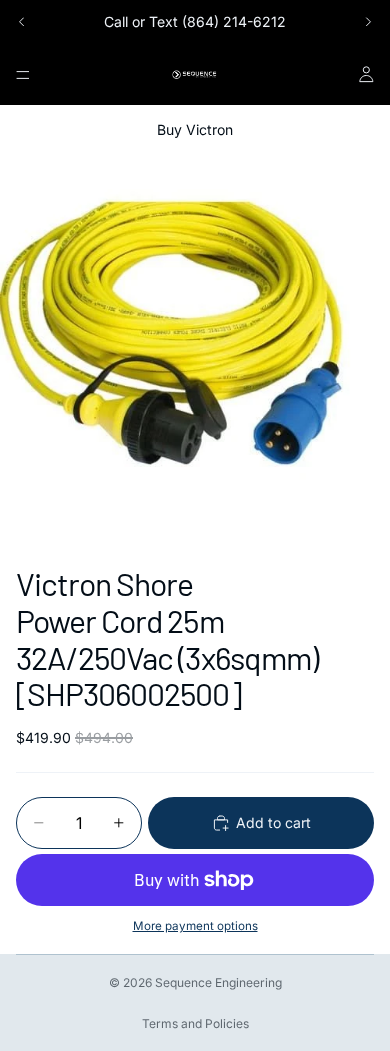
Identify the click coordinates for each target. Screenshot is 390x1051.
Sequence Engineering (218, 982)
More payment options (195, 926)
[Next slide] (368, 22)
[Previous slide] (22, 22)
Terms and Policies (195, 1023)
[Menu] (23, 75)
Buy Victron (195, 129)
